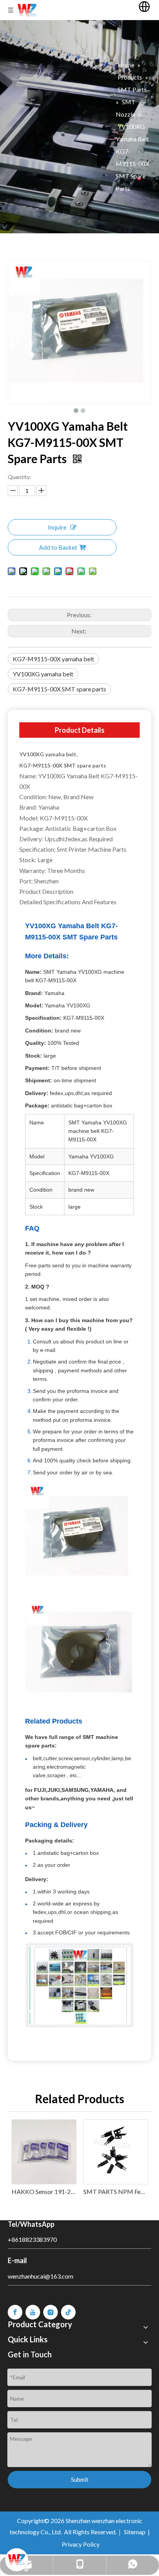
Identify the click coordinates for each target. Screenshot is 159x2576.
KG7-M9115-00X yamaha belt (53, 659)
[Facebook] (15, 2312)
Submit (80, 2479)
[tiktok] (68, 2312)
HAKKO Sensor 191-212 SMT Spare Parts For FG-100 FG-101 (44, 2191)
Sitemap (135, 2532)
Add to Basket (58, 547)
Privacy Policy (81, 2544)
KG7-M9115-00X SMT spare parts (59, 689)
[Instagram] (51, 2312)
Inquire (57, 527)
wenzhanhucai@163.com (41, 2276)
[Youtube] (33, 2312)
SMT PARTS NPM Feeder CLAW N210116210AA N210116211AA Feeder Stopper (115, 2191)
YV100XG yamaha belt (43, 674)
